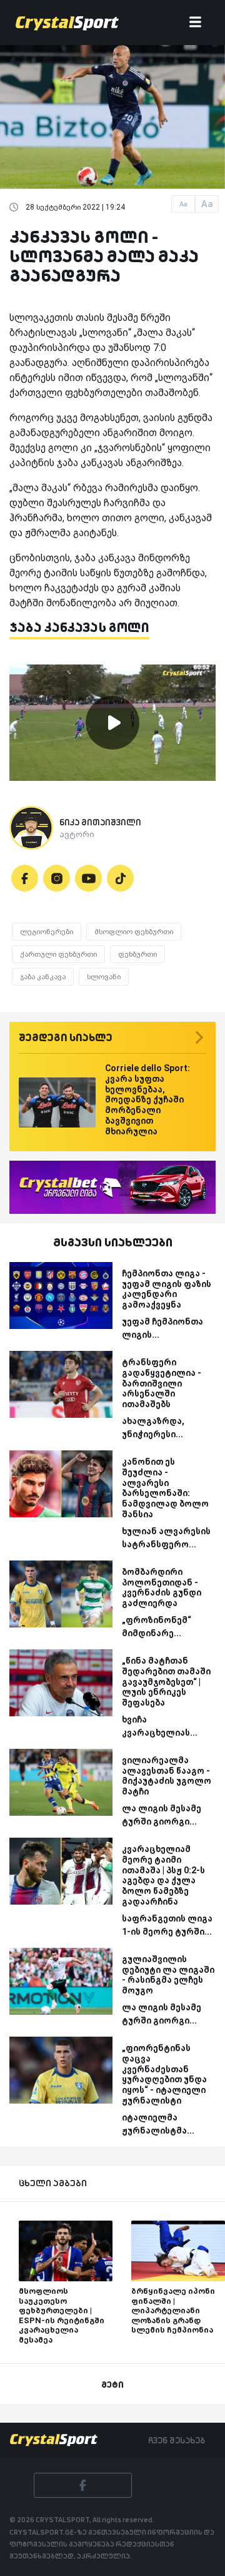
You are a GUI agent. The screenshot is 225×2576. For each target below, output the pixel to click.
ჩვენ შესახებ (177, 2440)
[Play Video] (112, 723)
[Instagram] (57, 878)
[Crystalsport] (67, 23)
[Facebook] (25, 878)
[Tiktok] (120, 878)
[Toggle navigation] (195, 23)
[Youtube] (88, 878)
